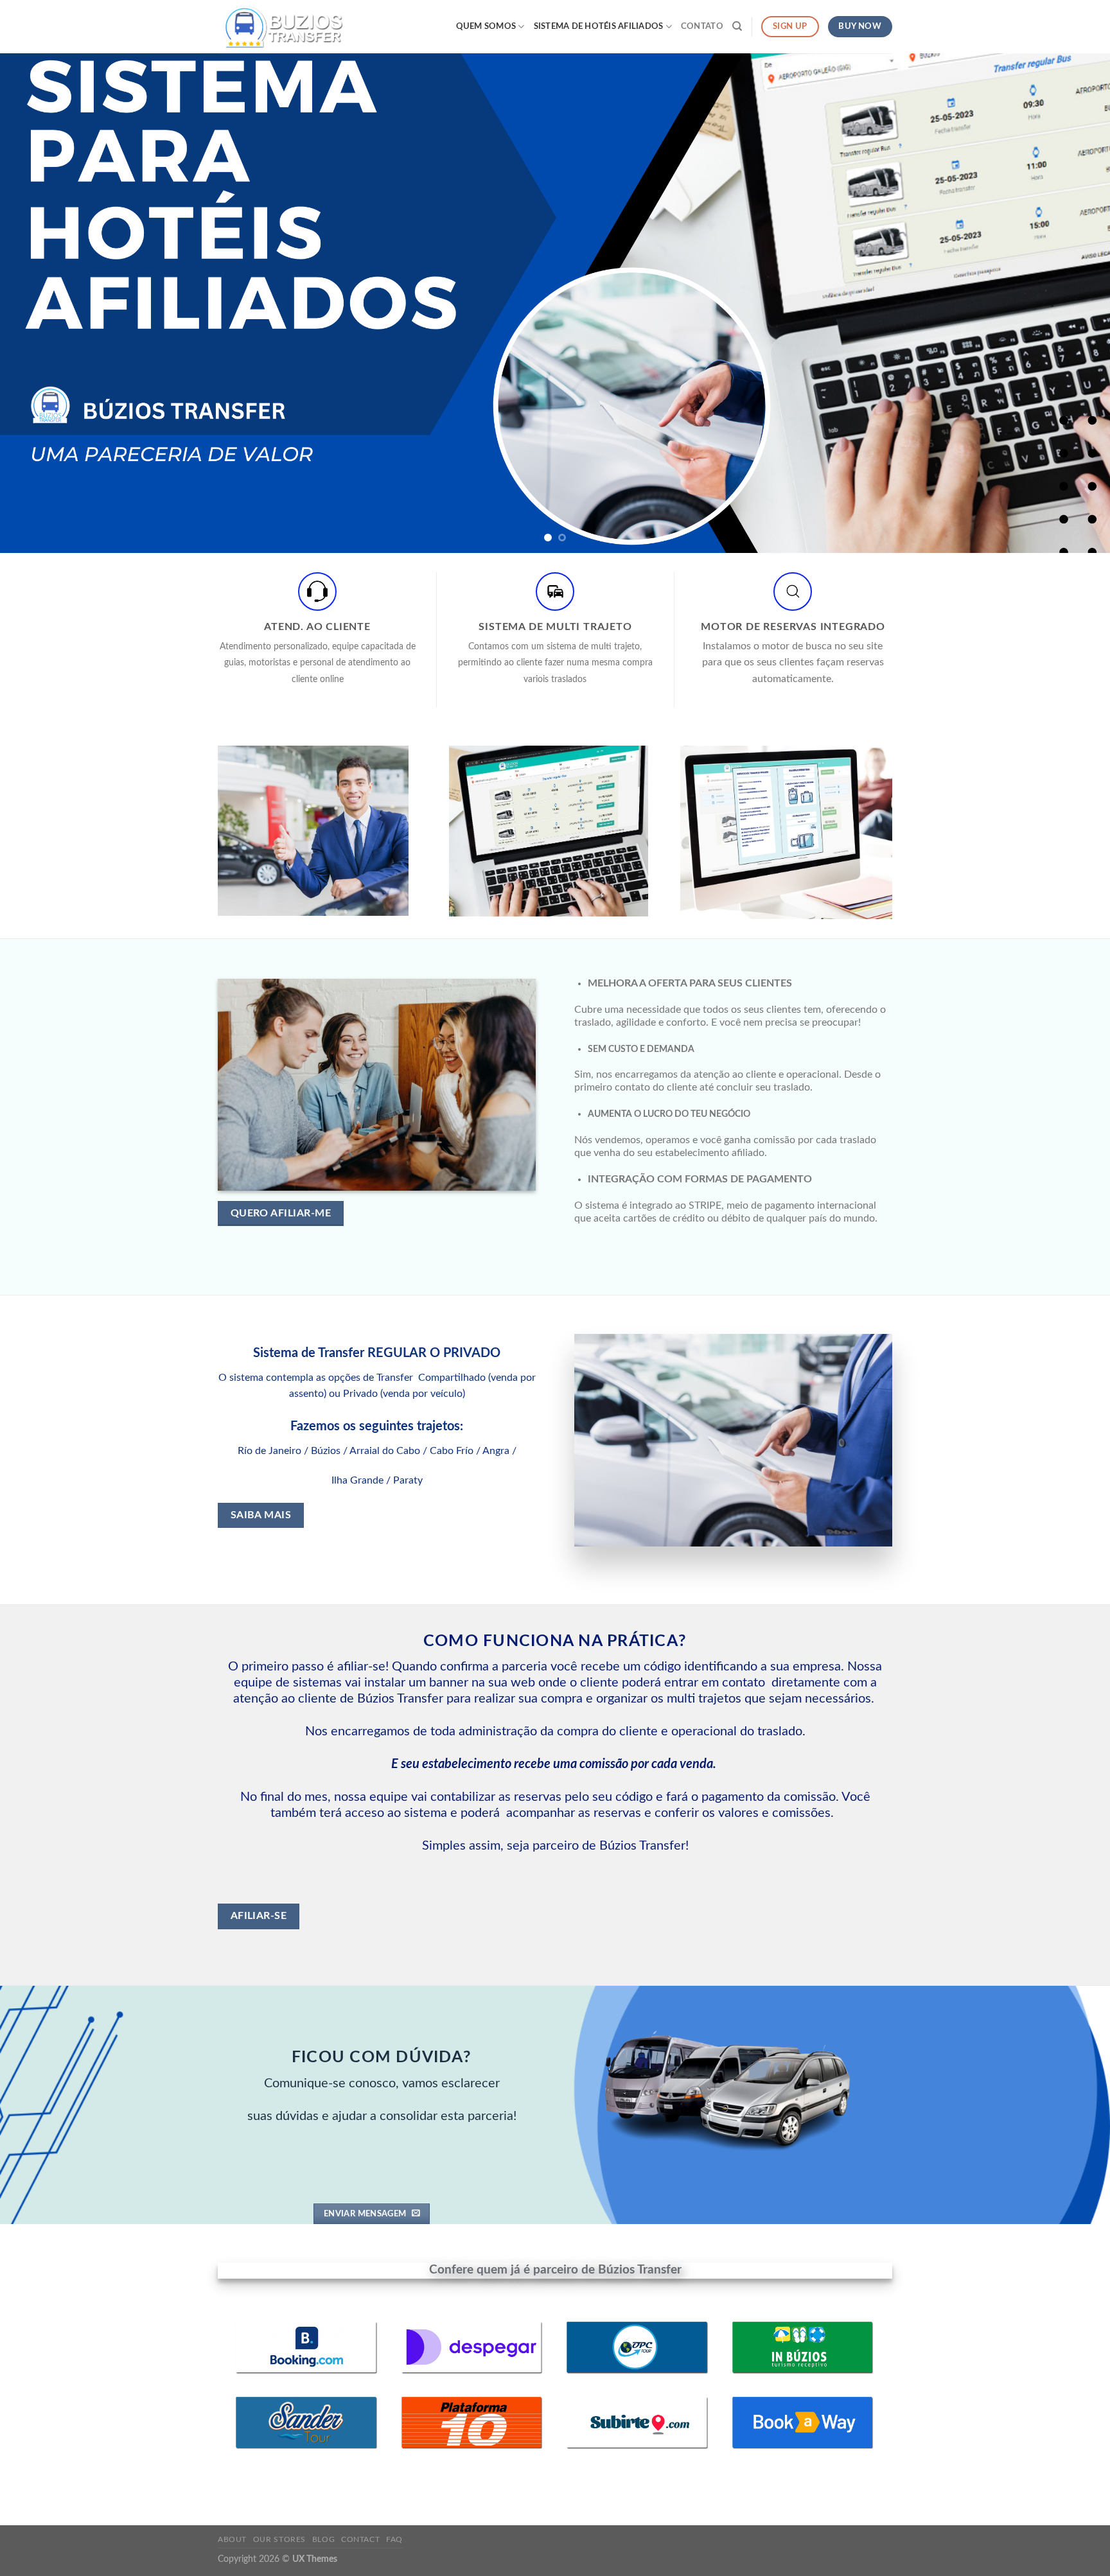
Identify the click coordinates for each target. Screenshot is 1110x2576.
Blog (323, 2539)
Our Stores (279, 2539)
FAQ (394, 2539)
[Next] (1071, 303)
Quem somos (486, 26)
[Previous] (39, 303)
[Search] (737, 26)
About (232, 2539)
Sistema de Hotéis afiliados (599, 26)
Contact (360, 2539)
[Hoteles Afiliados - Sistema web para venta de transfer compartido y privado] (282, 26)
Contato (702, 26)
